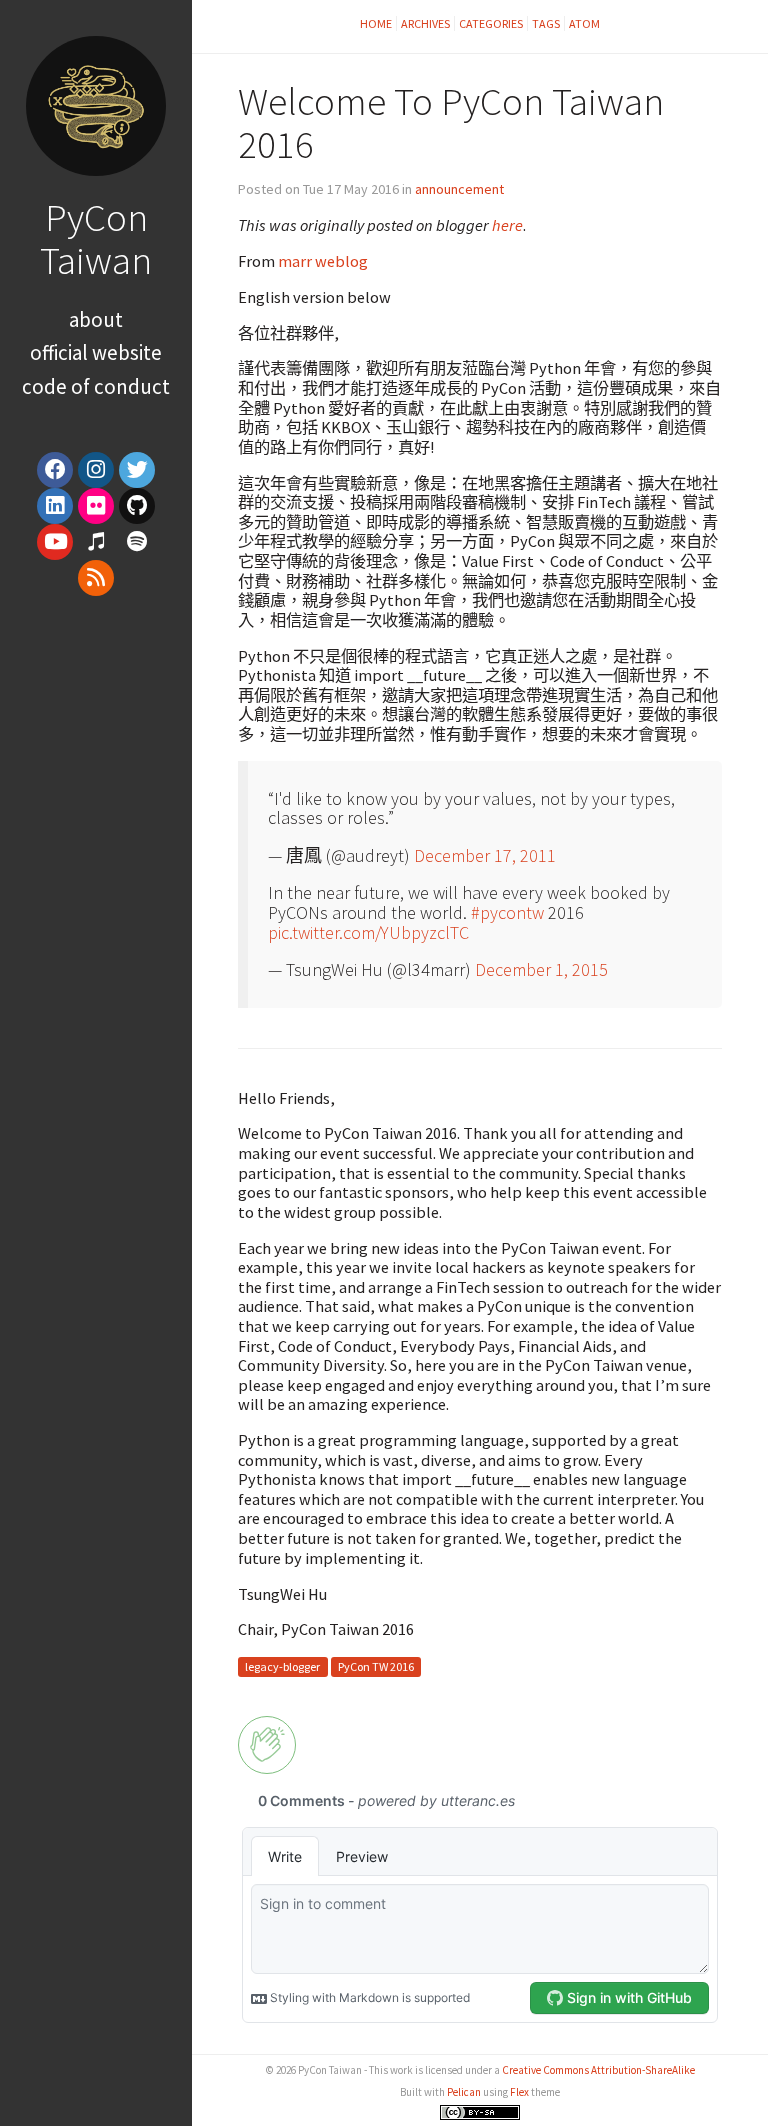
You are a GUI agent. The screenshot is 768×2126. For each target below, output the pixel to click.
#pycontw (507, 912)
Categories (491, 23)
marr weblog (323, 261)
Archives (425, 23)
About (96, 319)
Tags (546, 23)
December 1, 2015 (541, 969)
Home (376, 23)
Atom (584, 23)
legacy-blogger (282, 1666)
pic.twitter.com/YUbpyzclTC (368, 932)
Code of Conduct (96, 386)
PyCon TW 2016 (376, 1666)
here (507, 225)
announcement (459, 189)
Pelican (464, 2092)
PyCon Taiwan (96, 238)
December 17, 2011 (485, 855)
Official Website (96, 352)
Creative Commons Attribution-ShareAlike (598, 2070)
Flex (519, 2092)
